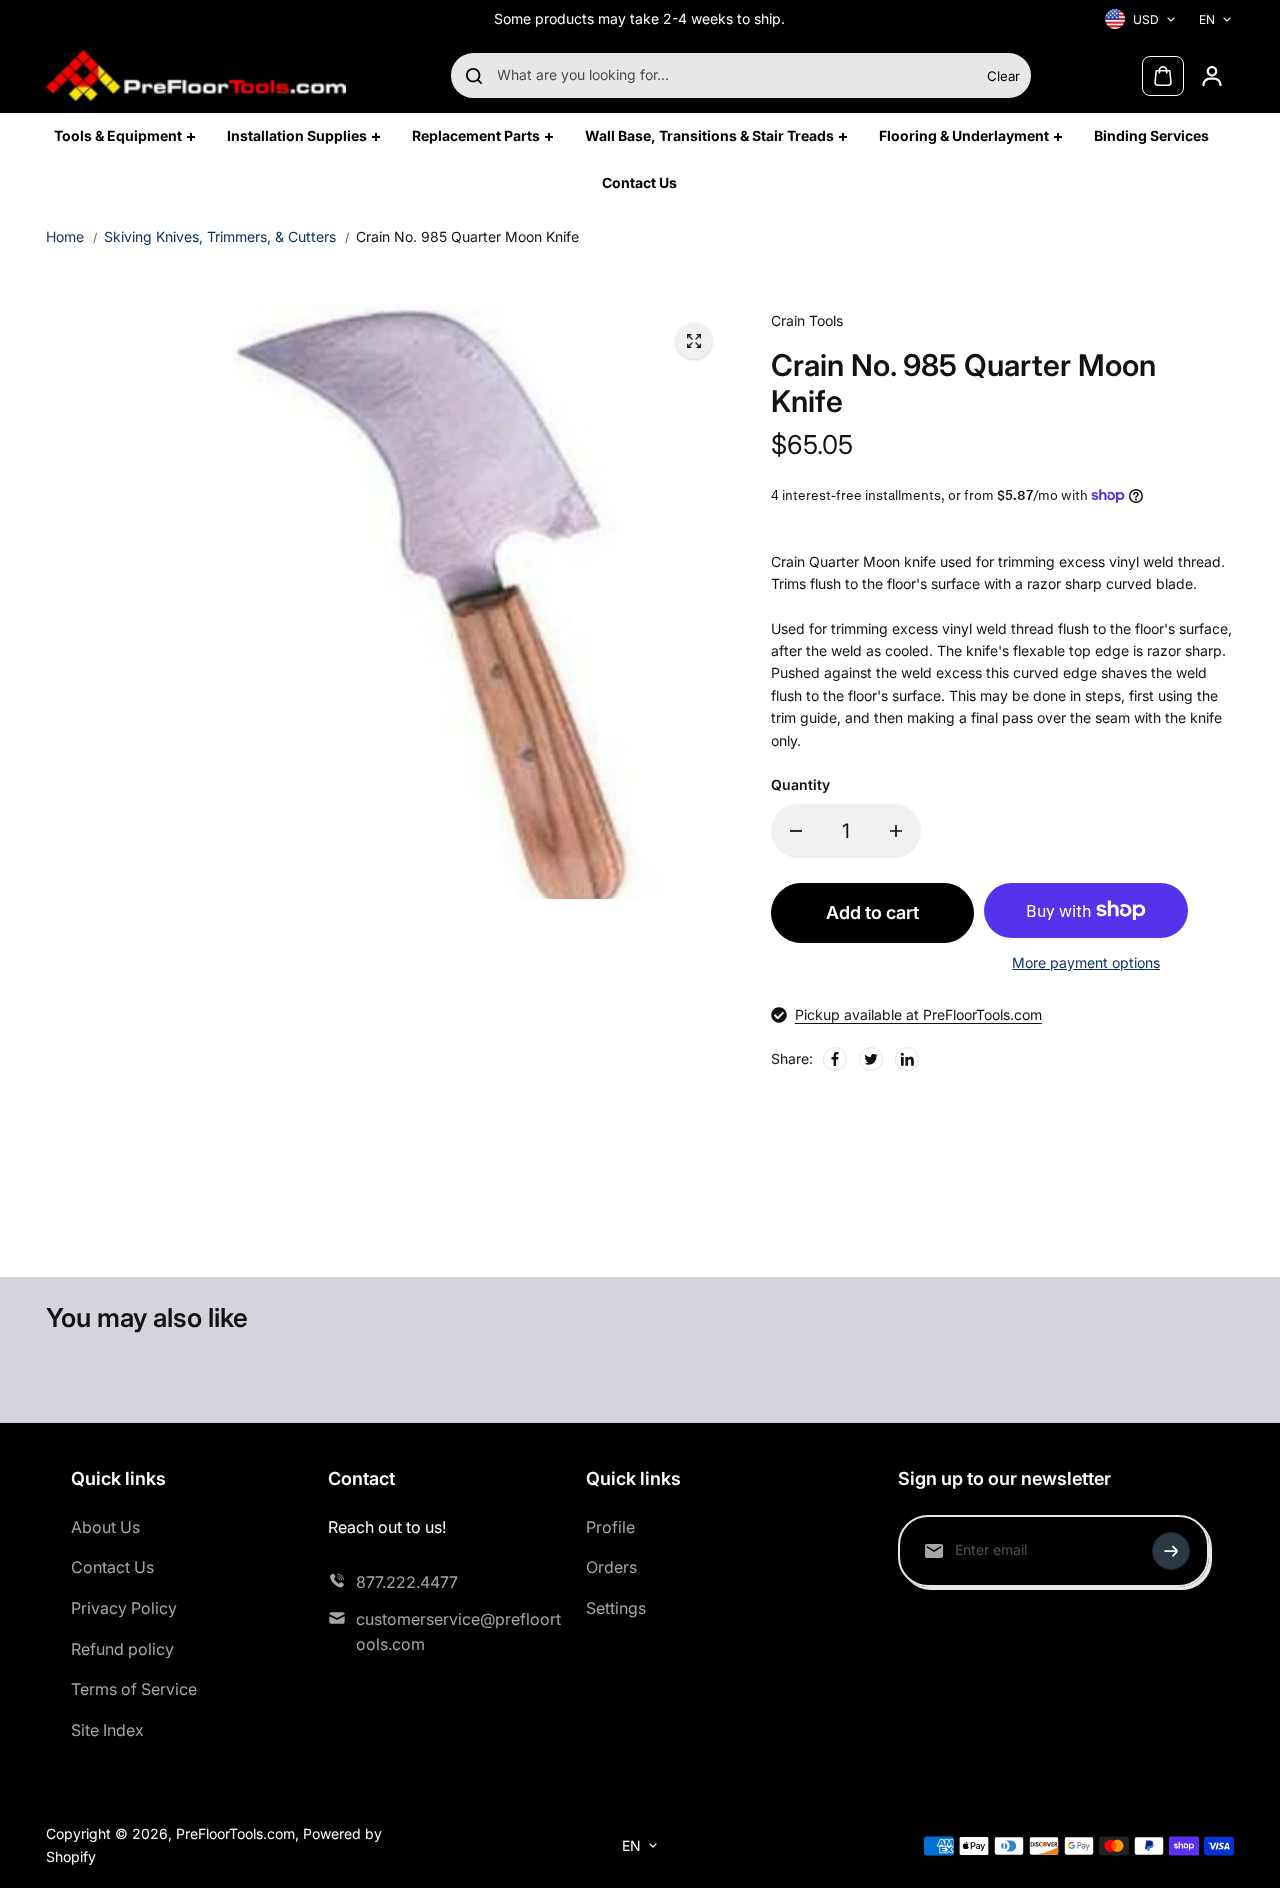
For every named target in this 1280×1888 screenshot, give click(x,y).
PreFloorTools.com (235, 1833)
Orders (611, 1567)
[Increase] (896, 831)
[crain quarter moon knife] (694, 341)
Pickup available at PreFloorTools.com (918, 1014)
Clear (1003, 76)
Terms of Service (134, 1689)
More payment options (1086, 962)
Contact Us (112, 1567)
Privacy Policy (124, 1608)
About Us (105, 1527)
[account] (1212, 76)
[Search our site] (474, 76)
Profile (610, 1527)
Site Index (107, 1730)
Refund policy (122, 1649)
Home (65, 236)
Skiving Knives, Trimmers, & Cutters (220, 236)
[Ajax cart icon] (1163, 76)
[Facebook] (835, 1059)
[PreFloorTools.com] (196, 75)
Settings (616, 1608)
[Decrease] (796, 831)
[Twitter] (871, 1059)
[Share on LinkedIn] (907, 1059)
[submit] (1171, 1551)
